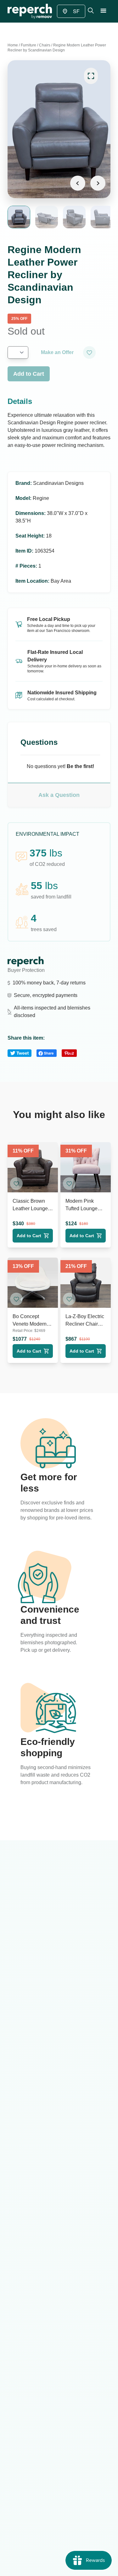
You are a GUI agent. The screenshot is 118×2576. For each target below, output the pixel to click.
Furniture (28, 45)
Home (13, 45)
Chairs (45, 45)
